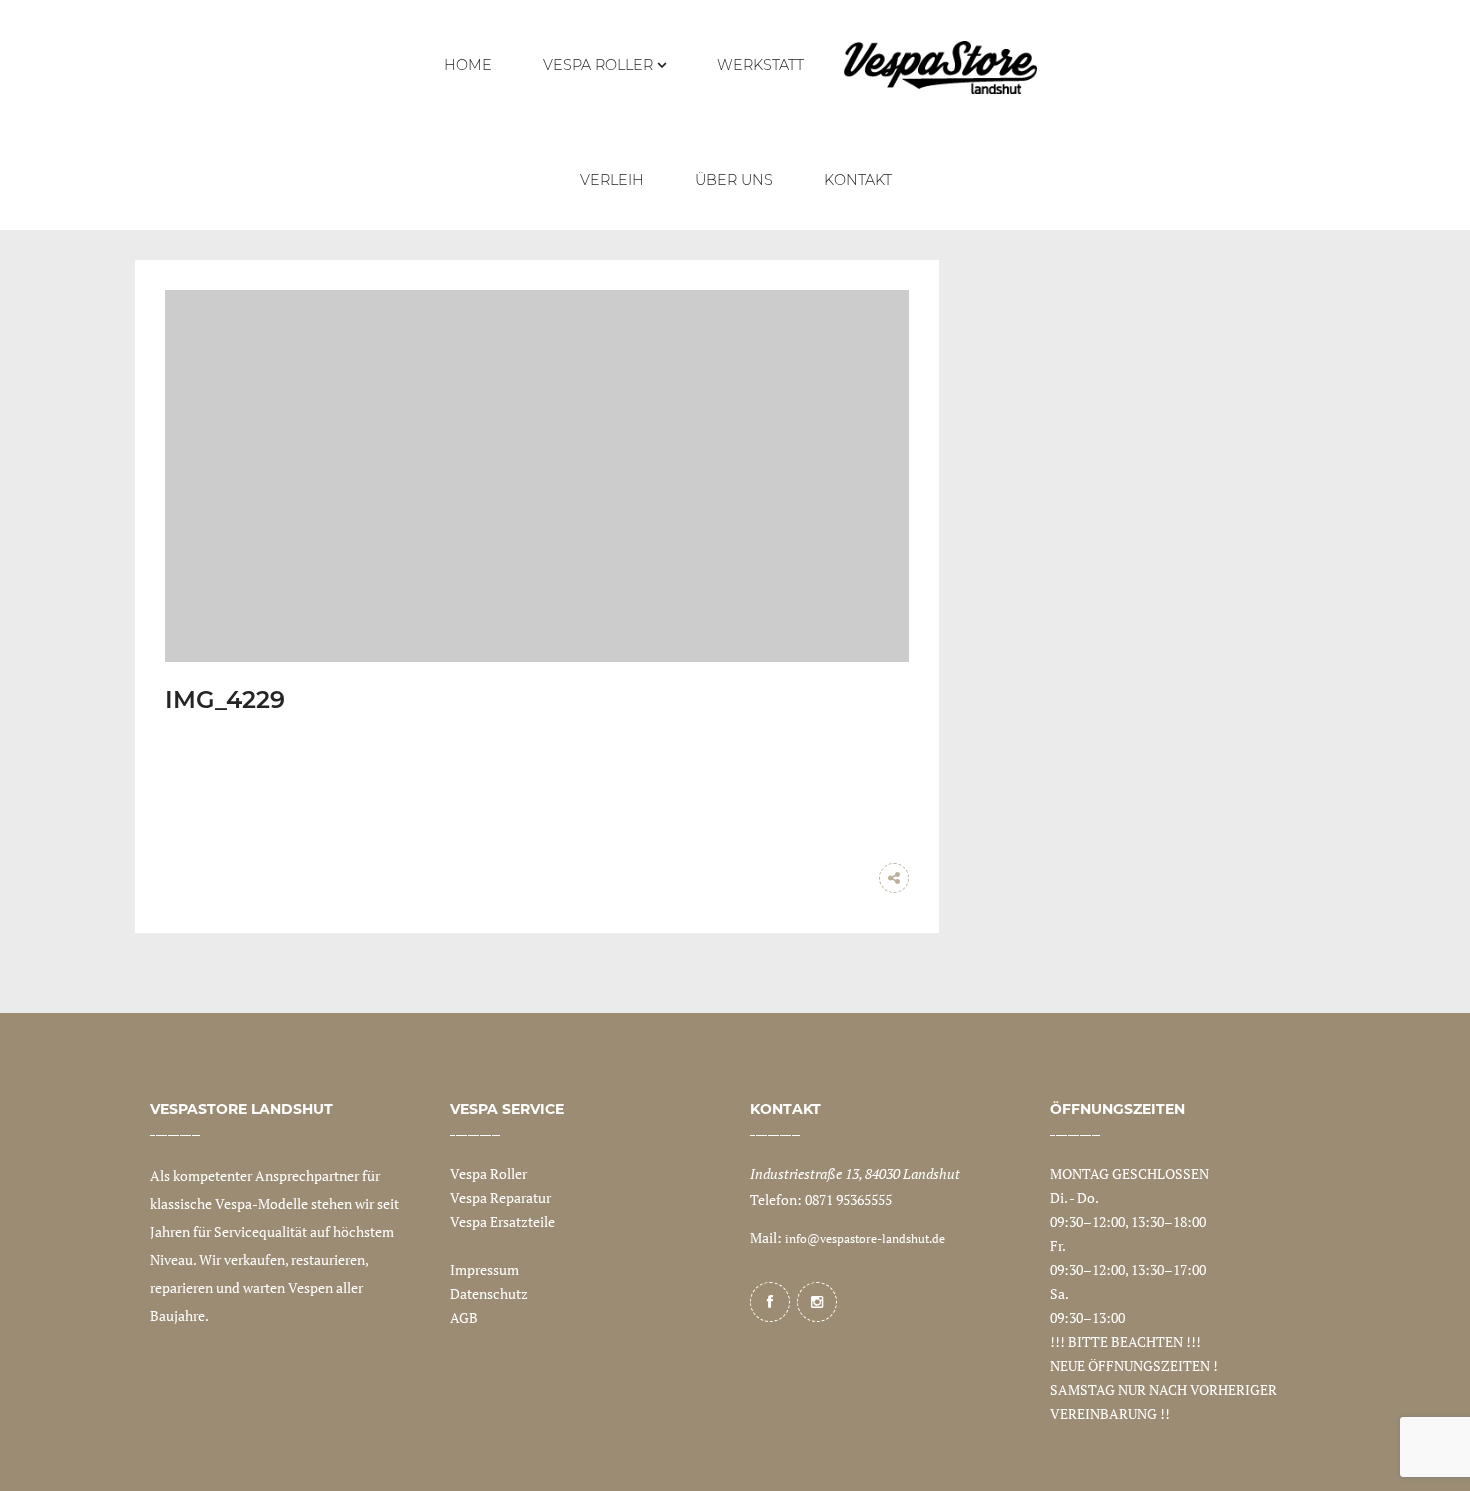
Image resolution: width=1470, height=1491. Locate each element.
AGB (464, 1317)
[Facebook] (770, 1302)
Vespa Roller (488, 1173)
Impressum (484, 1269)
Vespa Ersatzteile (502, 1221)
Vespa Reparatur (500, 1197)
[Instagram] (817, 1302)
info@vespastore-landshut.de (865, 1238)
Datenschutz (489, 1293)
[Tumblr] (854, 878)
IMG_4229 (225, 699)
